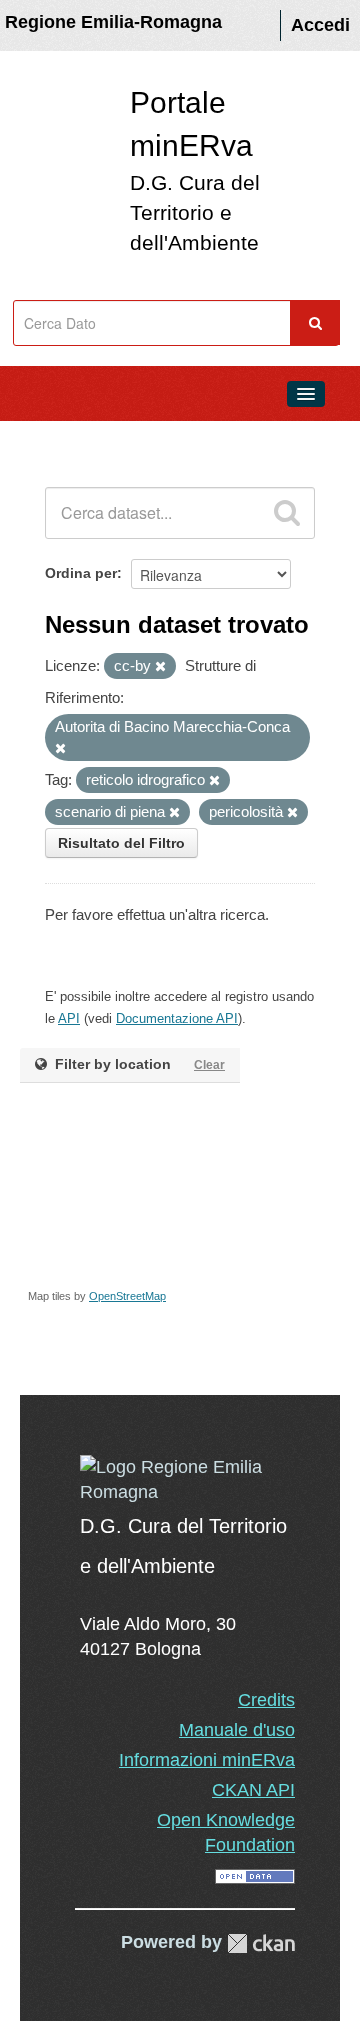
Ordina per (81, 573)
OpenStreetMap (127, 1296)
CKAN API (253, 1790)
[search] (287, 513)
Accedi (320, 25)
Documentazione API (177, 1018)
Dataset (56, 439)
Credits (266, 1700)
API (69, 1018)
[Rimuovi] (160, 667)
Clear (209, 1065)
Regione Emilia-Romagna (113, 22)
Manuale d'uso (237, 1730)
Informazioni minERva (207, 1760)
